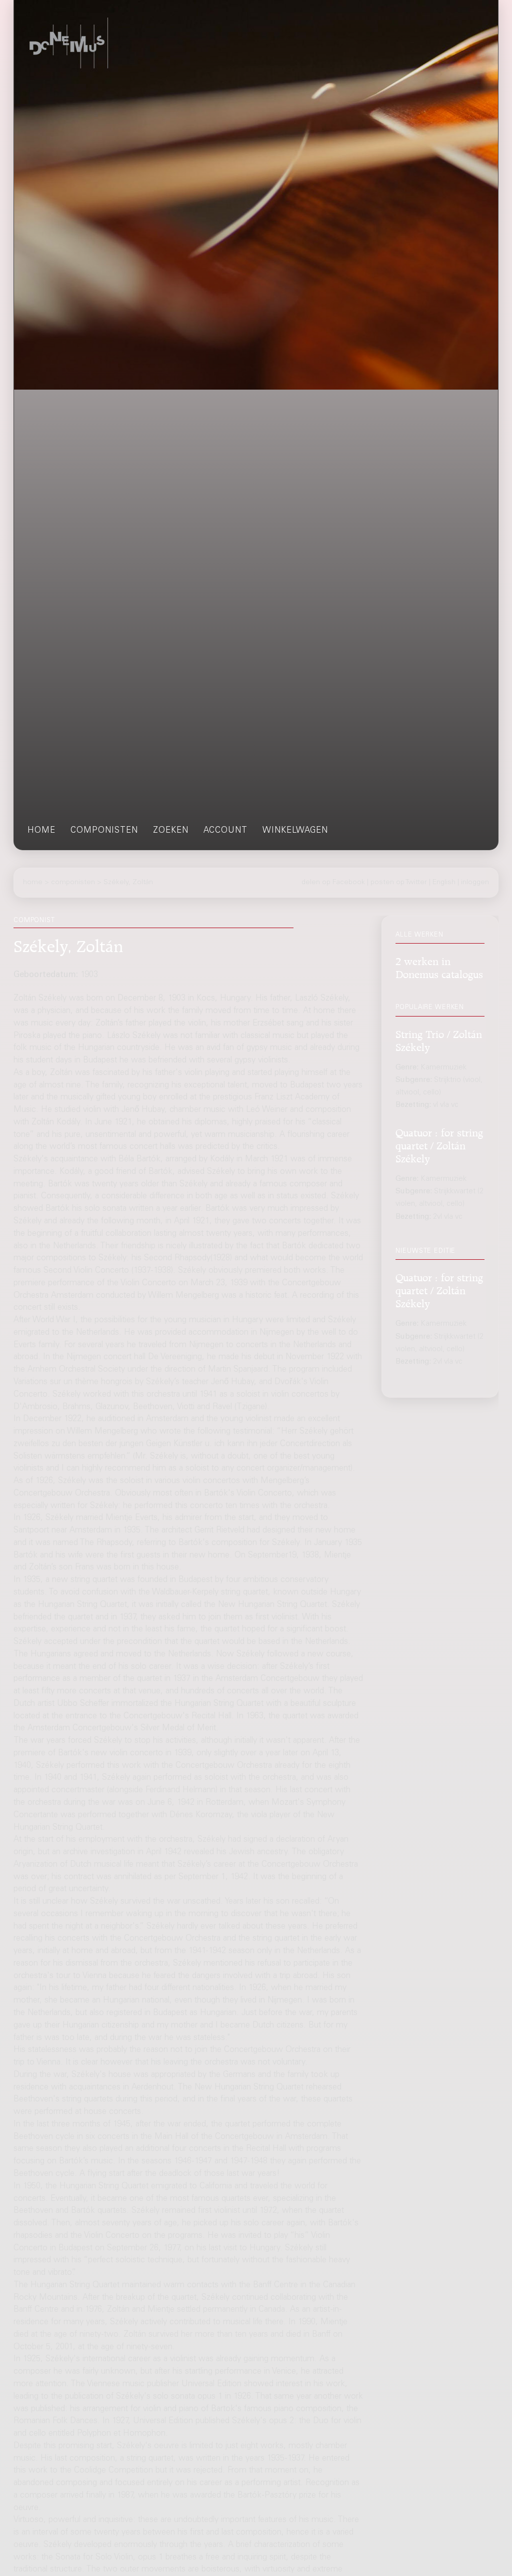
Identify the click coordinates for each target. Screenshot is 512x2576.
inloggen (475, 883)
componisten (104, 831)
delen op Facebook (333, 883)
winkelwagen (295, 831)
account (225, 831)
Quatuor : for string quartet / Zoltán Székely (439, 1144)
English (444, 883)
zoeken (171, 831)
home (41, 831)
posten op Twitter (399, 883)
